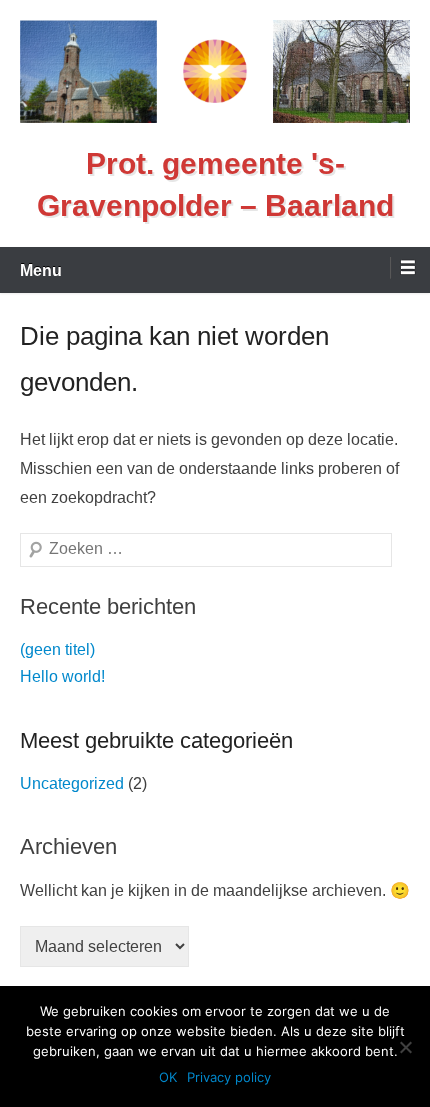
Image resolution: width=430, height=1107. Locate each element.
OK (168, 1077)
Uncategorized (72, 783)
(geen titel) (57, 649)
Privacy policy (229, 1077)
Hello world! (62, 676)
